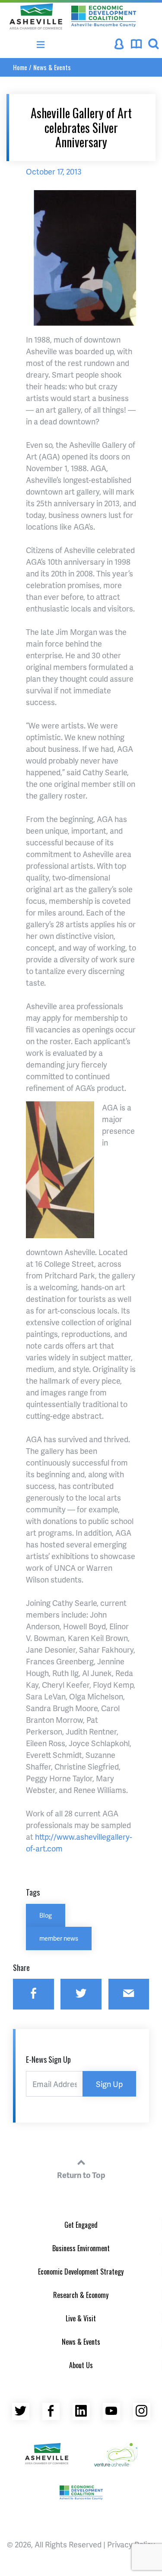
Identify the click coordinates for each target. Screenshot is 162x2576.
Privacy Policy (131, 2544)
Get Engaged (81, 2225)
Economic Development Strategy (81, 2272)
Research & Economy (81, 2295)
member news (59, 1938)
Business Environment (81, 2248)
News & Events (52, 67)
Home (20, 67)
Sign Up (109, 2084)
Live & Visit (81, 2318)
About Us (81, 2365)
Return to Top (81, 2175)
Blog (46, 1915)
